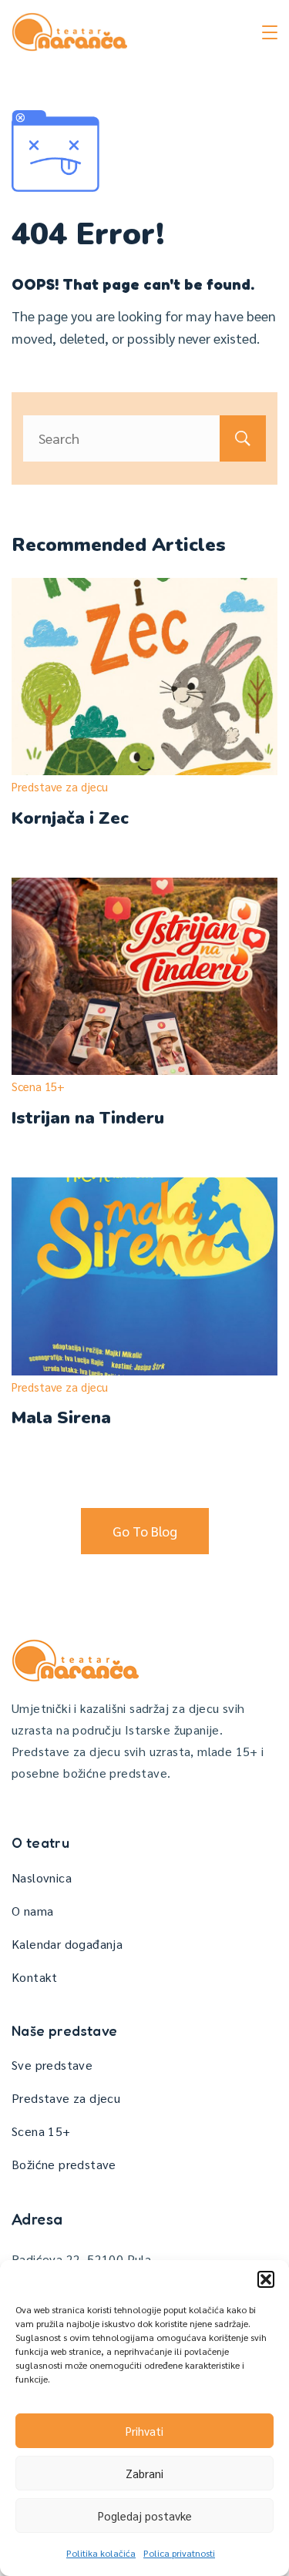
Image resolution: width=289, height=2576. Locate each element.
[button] (266, 2279)
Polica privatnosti (179, 2553)
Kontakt (35, 1977)
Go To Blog (145, 1531)
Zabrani (144, 2473)
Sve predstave (52, 2065)
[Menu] (270, 32)
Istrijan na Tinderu (88, 1118)
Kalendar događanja (67, 1944)
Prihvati (144, 2431)
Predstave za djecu (60, 786)
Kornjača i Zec (70, 818)
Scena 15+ (38, 1086)
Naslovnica (42, 1877)
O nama (32, 1911)
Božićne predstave (64, 2164)
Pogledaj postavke (145, 2516)
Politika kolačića (101, 2553)
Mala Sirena (61, 1418)
